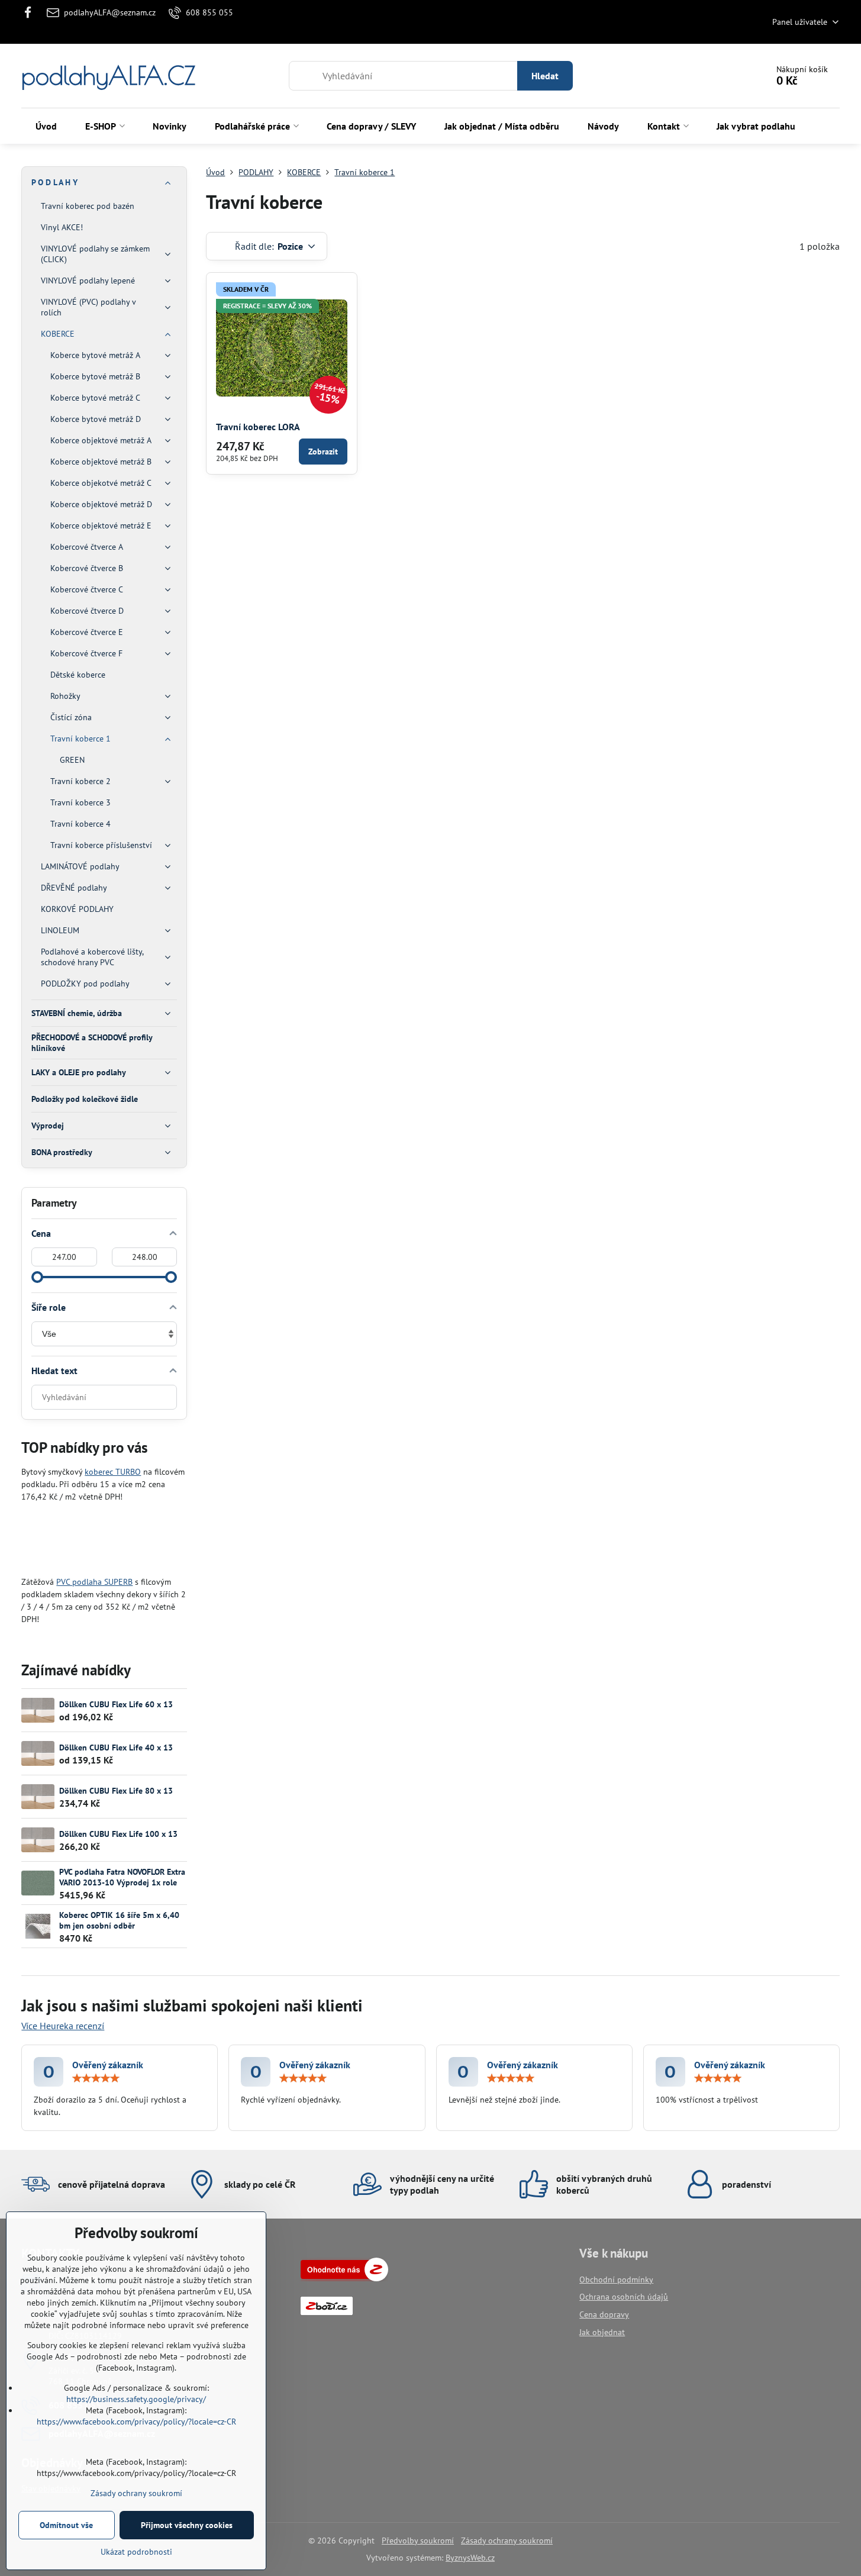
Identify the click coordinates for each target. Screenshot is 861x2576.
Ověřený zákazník (108, 2065)
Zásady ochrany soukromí (507, 2540)
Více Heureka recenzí (63, 2026)
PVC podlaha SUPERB (94, 1582)
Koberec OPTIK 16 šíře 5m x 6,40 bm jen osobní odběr (119, 1920)
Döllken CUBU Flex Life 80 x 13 (116, 1791)
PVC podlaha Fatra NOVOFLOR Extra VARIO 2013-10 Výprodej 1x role (122, 1877)
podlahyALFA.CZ (108, 76)
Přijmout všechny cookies (187, 2525)
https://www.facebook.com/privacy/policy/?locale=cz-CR (136, 2422)
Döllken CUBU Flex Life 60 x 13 (116, 1704)
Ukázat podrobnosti (136, 2552)
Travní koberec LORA (258, 427)
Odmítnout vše (66, 2525)
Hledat (545, 76)
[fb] (31, 12)
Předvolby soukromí (418, 2540)
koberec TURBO (113, 1472)
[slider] (37, 1277)
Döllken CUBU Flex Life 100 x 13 (118, 1834)
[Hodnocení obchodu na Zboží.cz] (344, 2278)
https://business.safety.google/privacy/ (136, 2399)
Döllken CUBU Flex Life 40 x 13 (116, 1748)
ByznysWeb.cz (470, 2558)
